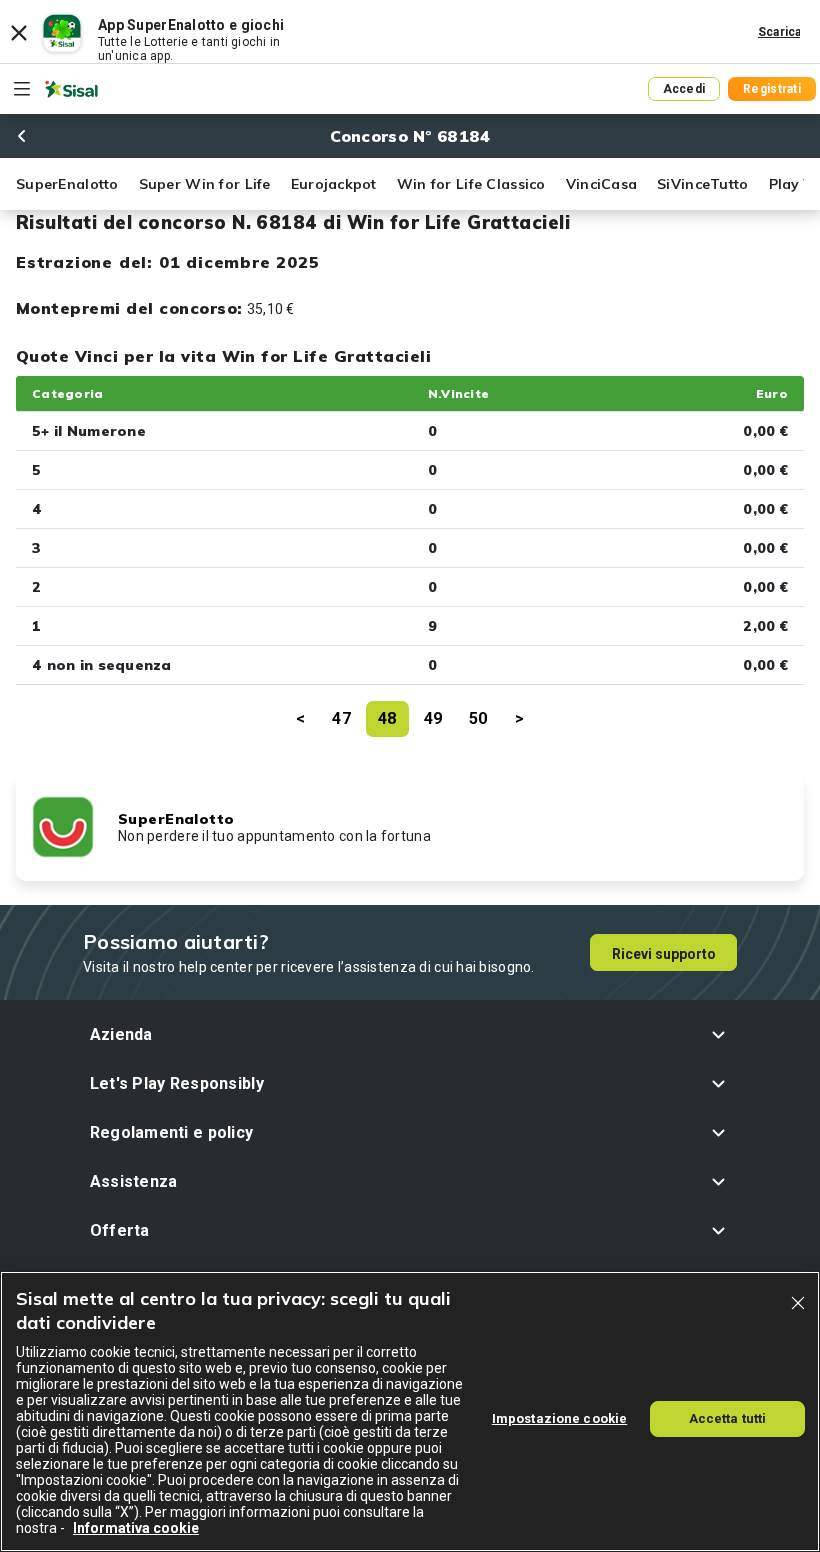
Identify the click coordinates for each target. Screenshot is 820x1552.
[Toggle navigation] (22, 89)
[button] (410, 1034)
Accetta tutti (728, 1418)
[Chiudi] (798, 1303)
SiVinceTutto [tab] (702, 184)
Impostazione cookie (559, 1418)
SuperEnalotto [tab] (67, 184)
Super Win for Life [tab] (205, 184)
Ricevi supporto (664, 954)
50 (478, 718)
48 (387, 718)
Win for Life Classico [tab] (471, 184)
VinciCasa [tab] (602, 184)
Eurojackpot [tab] (334, 184)
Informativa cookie (136, 1528)
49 (433, 718)
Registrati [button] (772, 89)
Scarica (780, 32)
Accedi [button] (684, 89)
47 (341, 718)
